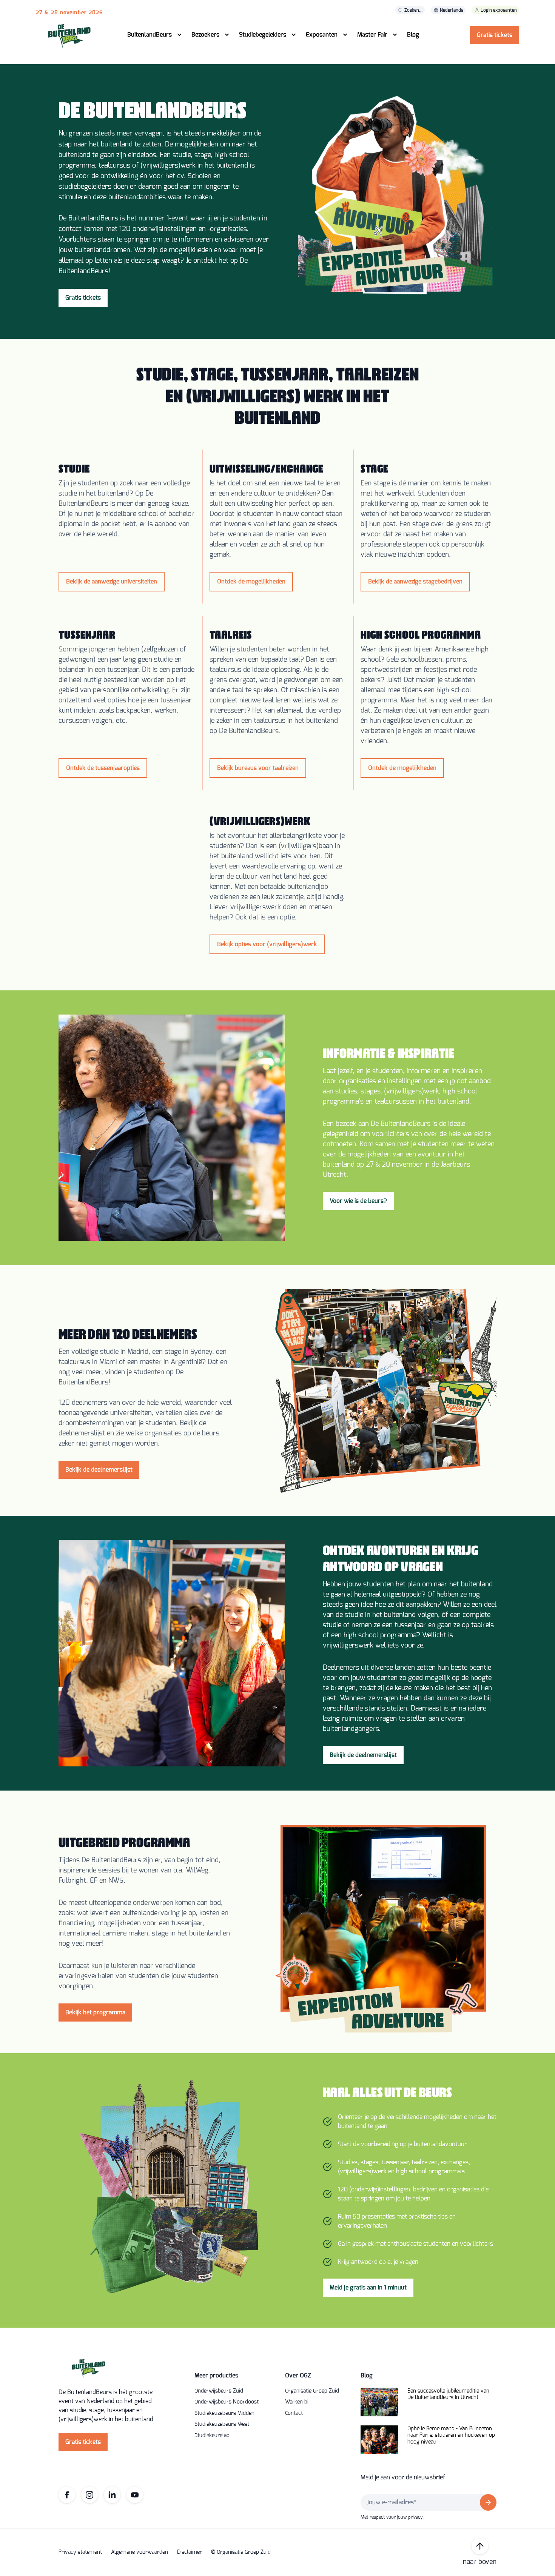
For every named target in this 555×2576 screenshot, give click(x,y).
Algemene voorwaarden (140, 2552)
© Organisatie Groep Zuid (241, 2552)
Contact (294, 2413)
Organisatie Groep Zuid (312, 2391)
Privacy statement (80, 2552)
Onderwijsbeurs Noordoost (227, 2402)
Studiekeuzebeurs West (222, 2424)
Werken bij (297, 2402)
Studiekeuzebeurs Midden (224, 2413)
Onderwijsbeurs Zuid (219, 2391)
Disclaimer (190, 2552)
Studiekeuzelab (212, 2436)
